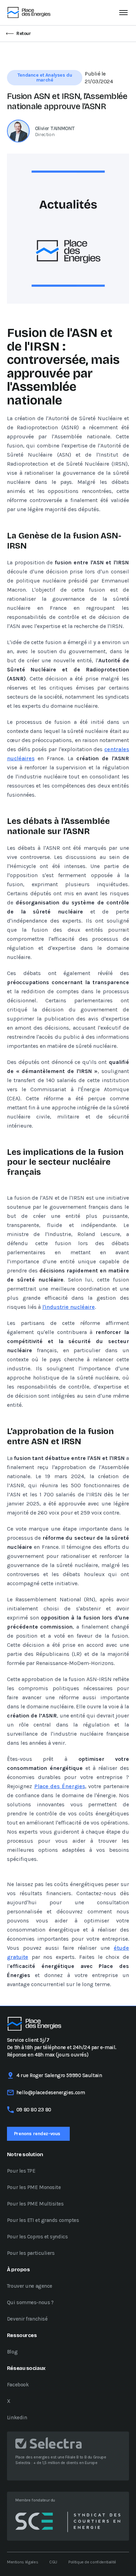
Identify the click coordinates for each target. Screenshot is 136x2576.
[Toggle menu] (123, 13)
